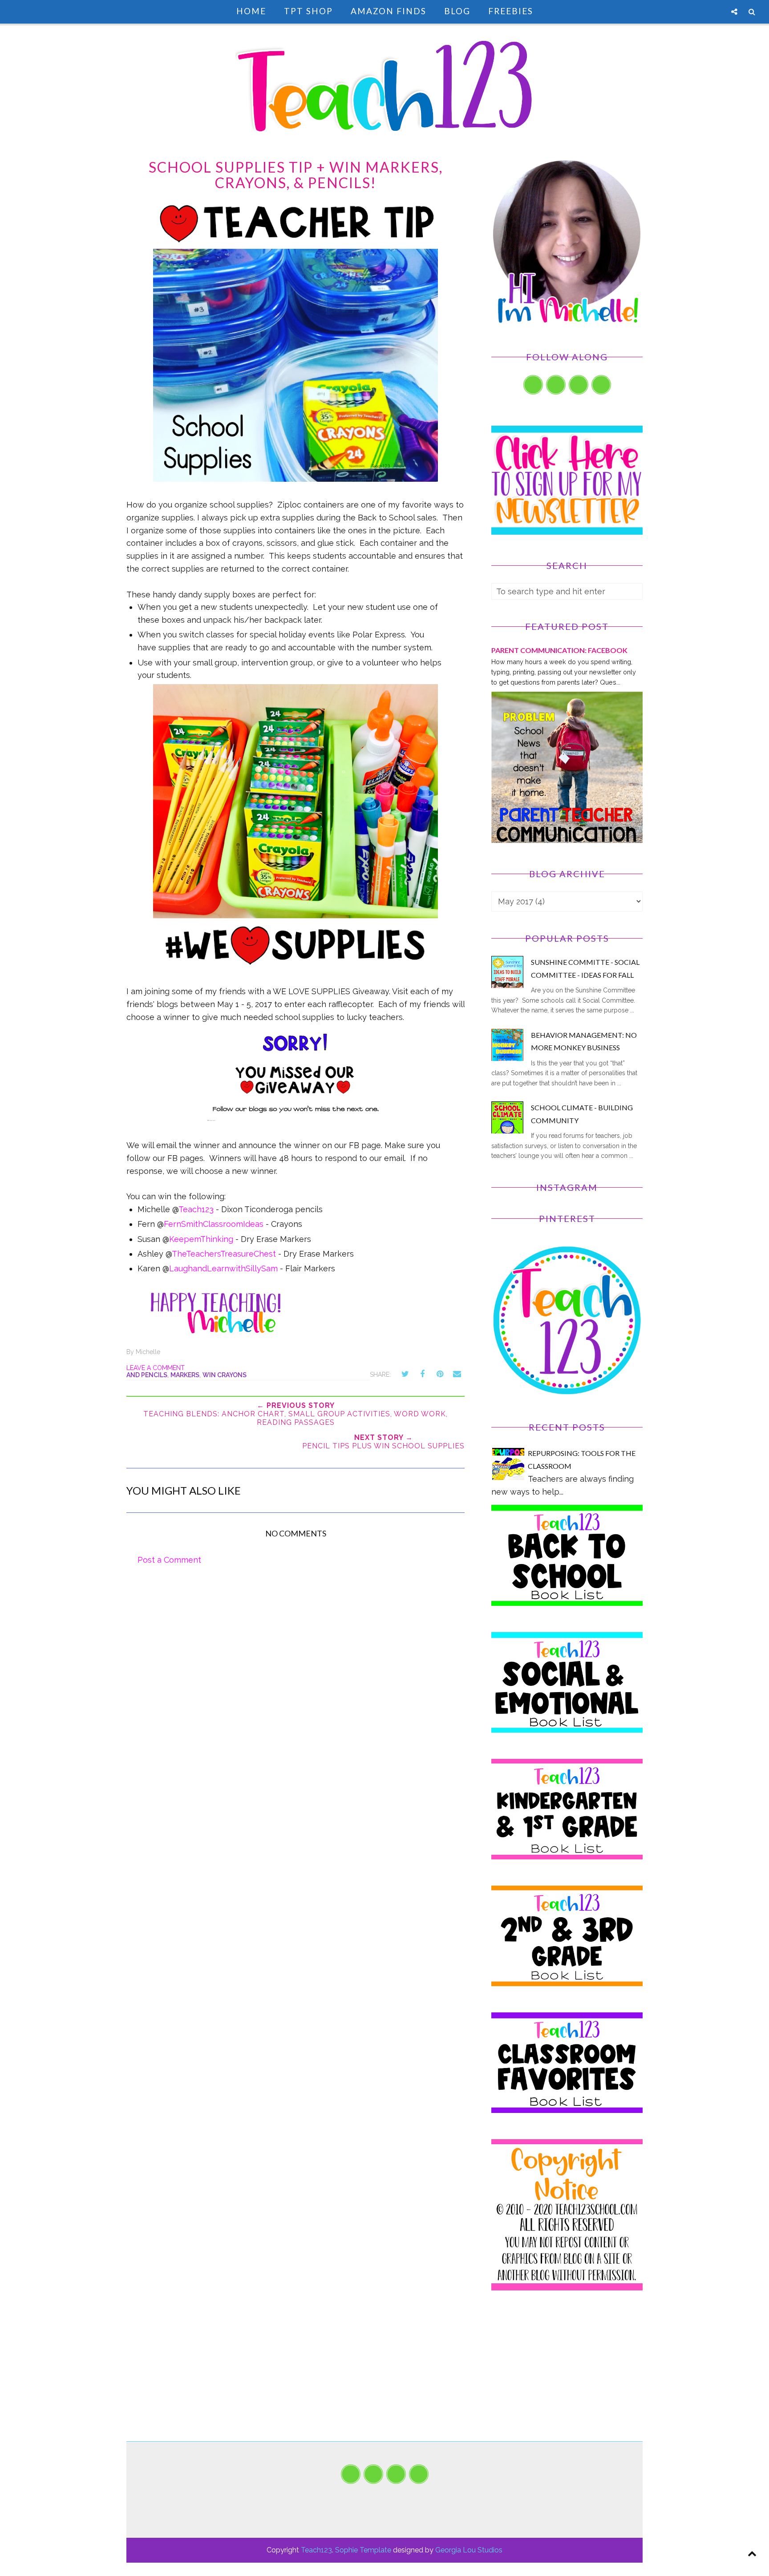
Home (251, 11)
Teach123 (196, 1209)
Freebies (511, 11)
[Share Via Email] (457, 1374)
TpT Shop (308, 11)
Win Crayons (225, 1375)
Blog (457, 11)
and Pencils (147, 1375)
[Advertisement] (567, 2379)
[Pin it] (440, 1374)
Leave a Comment (156, 1368)
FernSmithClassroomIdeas (214, 1224)
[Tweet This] (405, 1374)
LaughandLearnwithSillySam (223, 1268)
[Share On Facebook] (422, 1374)
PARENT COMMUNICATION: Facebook (559, 650)
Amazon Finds (389, 11)
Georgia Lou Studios (469, 2550)
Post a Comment (169, 1560)
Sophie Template (363, 2550)
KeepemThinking (201, 1239)
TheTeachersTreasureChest (224, 1254)
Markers (185, 1375)
